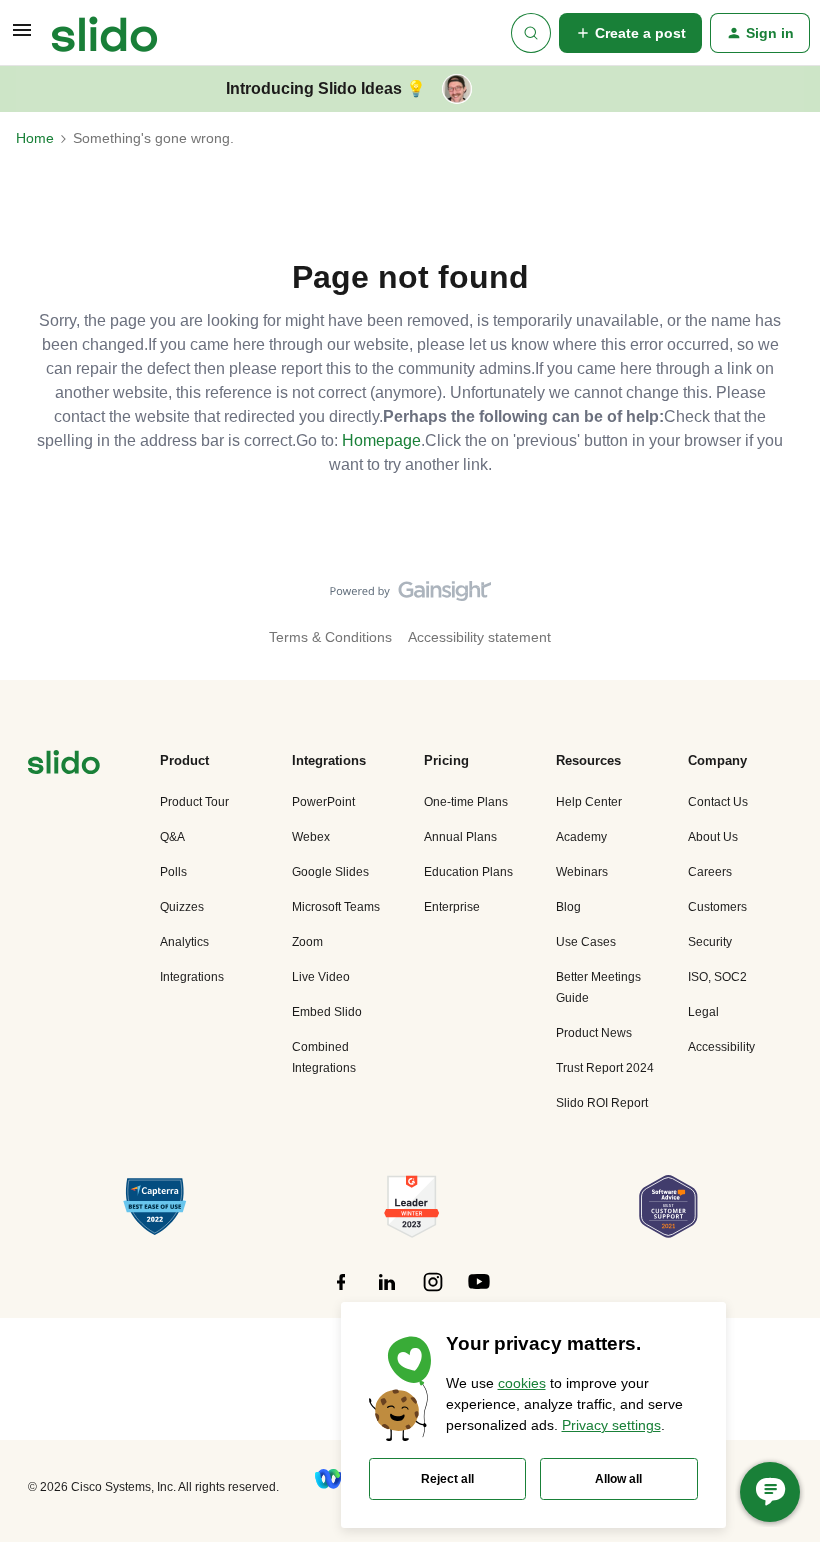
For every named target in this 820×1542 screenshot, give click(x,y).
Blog (568, 907)
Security (710, 942)
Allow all (618, 1479)
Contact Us (718, 802)
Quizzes (182, 907)
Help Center (589, 802)
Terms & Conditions (330, 637)
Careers (710, 872)
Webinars (582, 872)
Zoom (307, 942)
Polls (173, 872)
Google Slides (330, 872)
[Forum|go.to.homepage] (104, 33)
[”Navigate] (64, 765)
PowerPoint (323, 802)
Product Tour (194, 802)
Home (35, 138)
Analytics (184, 942)
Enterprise (452, 907)
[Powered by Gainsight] (410, 596)
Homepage (381, 440)
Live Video (321, 977)
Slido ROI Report (602, 1103)
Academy (581, 837)
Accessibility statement (479, 637)
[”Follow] (341, 1293)
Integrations (192, 977)
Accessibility (721, 1047)
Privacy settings (611, 1425)
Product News (594, 1033)
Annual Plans (460, 837)
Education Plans (468, 872)
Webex (311, 837)
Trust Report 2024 (605, 1068)
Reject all (447, 1479)
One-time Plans (466, 802)
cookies (522, 1383)
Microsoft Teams (336, 907)
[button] (22, 37)
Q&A (172, 837)
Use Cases (586, 942)
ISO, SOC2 (717, 977)
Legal (703, 1012)
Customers (717, 907)
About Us (713, 837)
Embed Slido (327, 1012)
